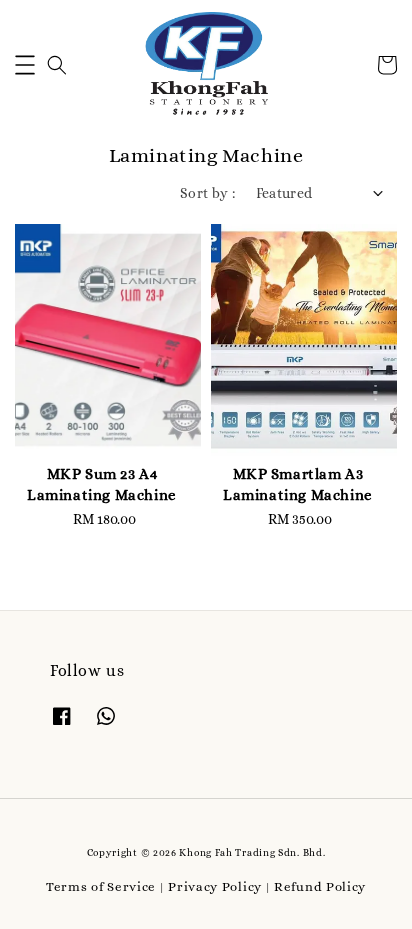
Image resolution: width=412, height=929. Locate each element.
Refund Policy (320, 886)
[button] (25, 65)
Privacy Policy (215, 886)
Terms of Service (101, 886)
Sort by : (208, 193)
